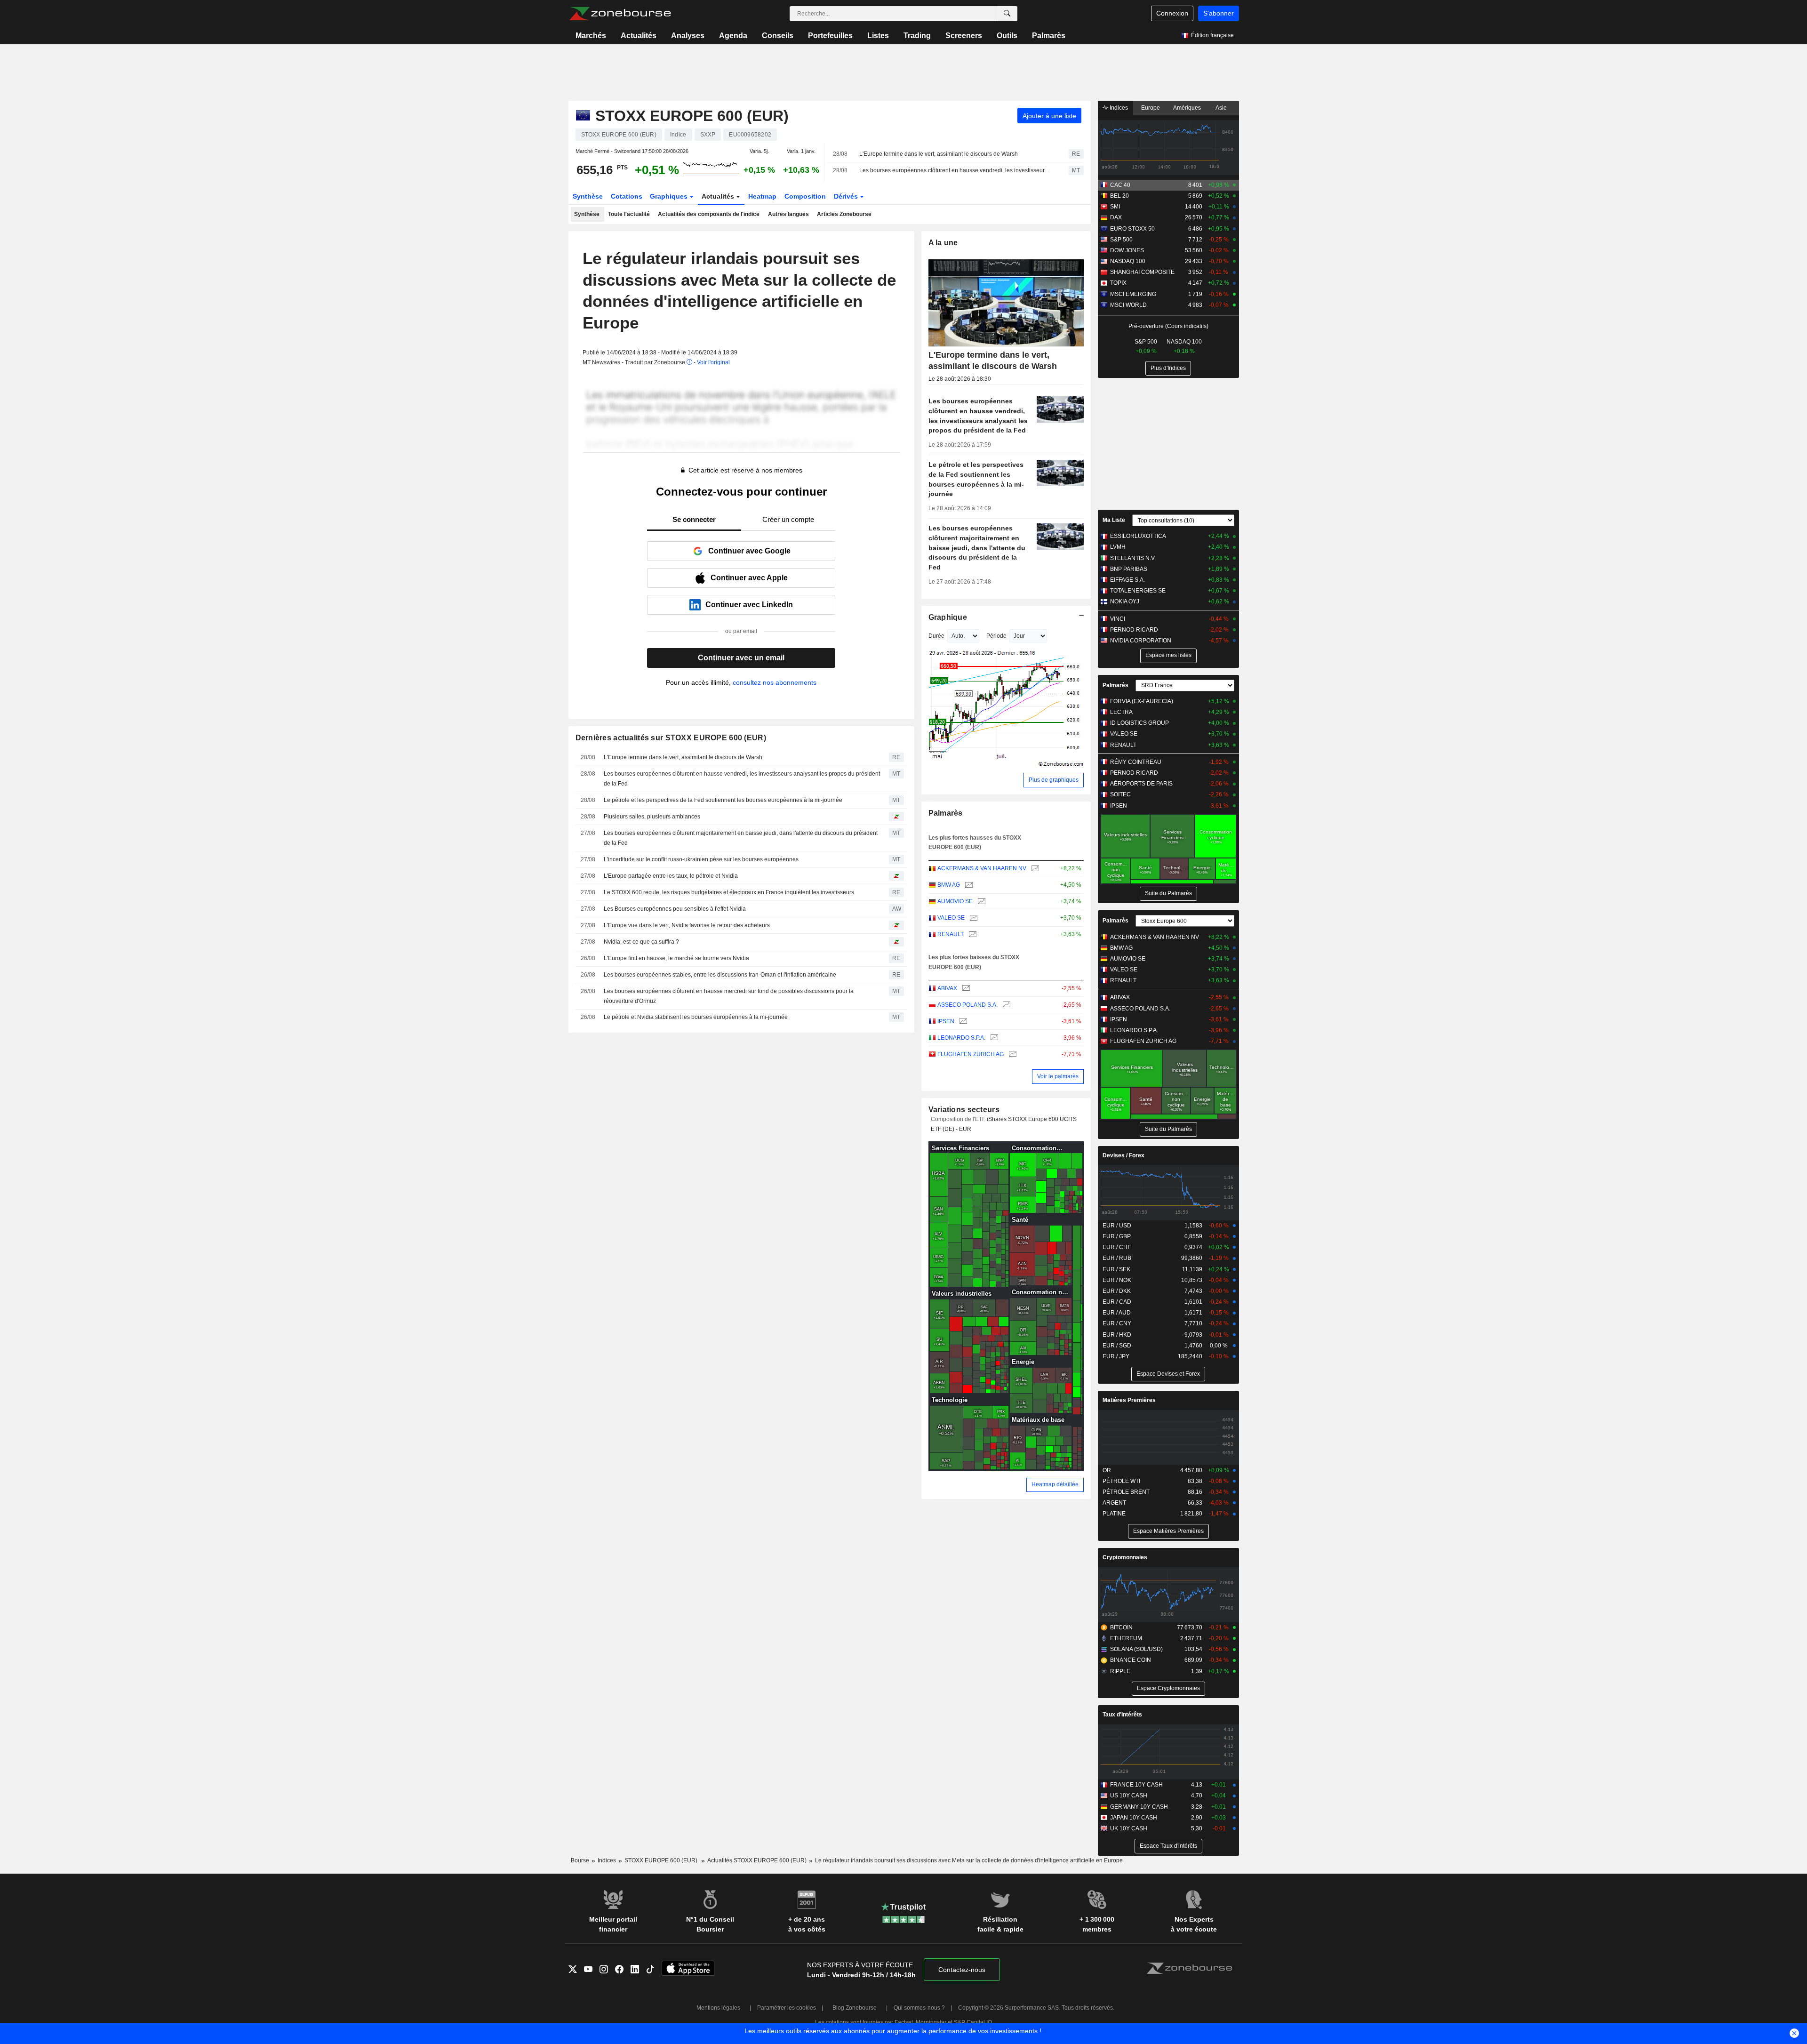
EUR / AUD (1117, 1313)
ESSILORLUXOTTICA (1138, 536)
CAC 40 (1120, 185)
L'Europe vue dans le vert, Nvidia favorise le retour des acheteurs (687, 925)
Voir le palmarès (1058, 1076)
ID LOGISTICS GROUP (1139, 723)
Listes (878, 36)
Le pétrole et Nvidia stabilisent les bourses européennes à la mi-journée (696, 1017)
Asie (1221, 108)
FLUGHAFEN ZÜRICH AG (971, 1054)
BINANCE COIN (1131, 1660)
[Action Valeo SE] (972, 918)
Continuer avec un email (741, 658)
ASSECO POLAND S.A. (967, 1005)
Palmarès (1049, 36)
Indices (1118, 108)
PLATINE (1114, 1514)
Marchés (591, 36)
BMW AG (949, 885)
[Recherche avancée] (1007, 14)
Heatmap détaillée (1055, 1484)
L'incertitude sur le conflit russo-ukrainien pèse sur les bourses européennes (701, 859)
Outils (1007, 36)
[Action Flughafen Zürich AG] (1011, 1054)
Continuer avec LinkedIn (749, 605)
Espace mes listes (1168, 655)
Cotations (627, 196)
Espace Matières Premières (1168, 1531)
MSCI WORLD (1128, 305)
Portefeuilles (830, 36)
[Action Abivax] (965, 989)
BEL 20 (1119, 196)
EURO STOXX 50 (1132, 229)
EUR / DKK (1117, 1291)
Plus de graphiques (1054, 780)
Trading (917, 36)
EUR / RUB (1117, 1258)
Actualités (639, 36)
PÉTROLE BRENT (1126, 1492)
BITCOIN (1121, 1627)
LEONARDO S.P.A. (961, 1038)
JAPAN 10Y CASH (1134, 1818)
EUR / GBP (1117, 1236)
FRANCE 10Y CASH (1136, 1785)
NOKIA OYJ (1125, 601)
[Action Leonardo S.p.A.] (993, 1038)
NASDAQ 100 (1128, 261)
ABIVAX (947, 988)
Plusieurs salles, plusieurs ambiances (652, 817)
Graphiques (670, 196)
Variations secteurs (964, 1110)
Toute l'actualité (629, 214)
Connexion (1172, 13)
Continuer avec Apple (749, 578)
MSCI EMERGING (1133, 294)
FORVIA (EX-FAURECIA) (1142, 701)
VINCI (1118, 619)
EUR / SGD (1117, 1346)
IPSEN (946, 1021)
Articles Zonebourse (844, 214)
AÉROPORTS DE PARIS (1141, 784)
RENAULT (951, 934)
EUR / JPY (1116, 1356)
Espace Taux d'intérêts (1168, 1846)
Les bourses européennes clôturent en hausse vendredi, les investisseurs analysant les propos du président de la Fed (956, 170)
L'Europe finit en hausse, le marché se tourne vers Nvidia (676, 958)
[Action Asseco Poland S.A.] (1005, 1005)
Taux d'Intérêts (1122, 1715)
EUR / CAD (1117, 1302)
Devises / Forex (1123, 1155)
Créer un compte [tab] (788, 519)
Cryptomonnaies (1125, 1557)
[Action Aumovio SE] (980, 902)
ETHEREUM (1126, 1638)
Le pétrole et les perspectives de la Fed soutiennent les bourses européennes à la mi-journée (723, 800)
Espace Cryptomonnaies (1168, 1688)
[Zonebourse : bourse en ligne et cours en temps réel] (620, 14)
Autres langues (788, 214)
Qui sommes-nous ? (919, 2008)
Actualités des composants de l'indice (709, 214)
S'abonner (1219, 13)
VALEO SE (951, 918)
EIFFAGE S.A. (1127, 580)
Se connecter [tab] (694, 519)
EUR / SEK (1116, 1269)
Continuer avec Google (749, 551)
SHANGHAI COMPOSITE (1142, 272)
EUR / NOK (1117, 1280)
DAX (1116, 217)
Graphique (948, 617)
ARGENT (1114, 1503)
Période (996, 636)
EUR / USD (1117, 1226)
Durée (936, 636)
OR (1107, 1470)
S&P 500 (1121, 240)
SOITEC (1120, 794)
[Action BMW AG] (968, 885)
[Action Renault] (971, 934)
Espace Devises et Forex (1168, 1374)
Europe (1151, 108)
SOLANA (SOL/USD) (1136, 1649)
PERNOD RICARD (1134, 630)
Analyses (688, 36)
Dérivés (847, 196)
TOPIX (1118, 283)
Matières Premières (1129, 1400)
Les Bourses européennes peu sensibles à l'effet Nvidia (675, 909)
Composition (805, 196)
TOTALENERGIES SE (1138, 591)
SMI (1115, 207)
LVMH (1118, 547)
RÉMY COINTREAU (1136, 762)
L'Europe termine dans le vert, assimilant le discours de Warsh (939, 154)
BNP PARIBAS (1129, 569)
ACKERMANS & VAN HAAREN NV (982, 868)
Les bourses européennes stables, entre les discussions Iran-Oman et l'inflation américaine (720, 975)
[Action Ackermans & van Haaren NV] (1034, 869)
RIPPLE (1120, 1671)
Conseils (778, 36)
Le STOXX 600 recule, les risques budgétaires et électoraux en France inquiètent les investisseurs (729, 892)
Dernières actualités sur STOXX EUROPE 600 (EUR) (671, 738)
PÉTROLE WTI (1121, 1481)
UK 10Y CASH (1129, 1828)
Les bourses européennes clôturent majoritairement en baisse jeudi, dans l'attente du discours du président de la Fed (741, 838)
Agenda (733, 36)
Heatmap (762, 196)
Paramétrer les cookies (787, 2008)
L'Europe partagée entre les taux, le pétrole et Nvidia (671, 876)
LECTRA (1121, 712)
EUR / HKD (1117, 1335)
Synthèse (588, 196)
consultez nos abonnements (775, 682)
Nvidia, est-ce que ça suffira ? (641, 942)
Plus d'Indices (1168, 368)
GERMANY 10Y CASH (1139, 1807)
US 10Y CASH (1129, 1796)
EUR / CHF (1117, 1247)
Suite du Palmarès (1168, 893)
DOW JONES (1127, 250)
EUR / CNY (1117, 1323)
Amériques (1187, 108)
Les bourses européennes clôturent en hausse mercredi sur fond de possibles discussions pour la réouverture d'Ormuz (729, 996)
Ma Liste (1114, 520)
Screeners (964, 36)
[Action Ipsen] (962, 1022)
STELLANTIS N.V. (1133, 558)
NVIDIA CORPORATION (1141, 641)
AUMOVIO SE (955, 901)
